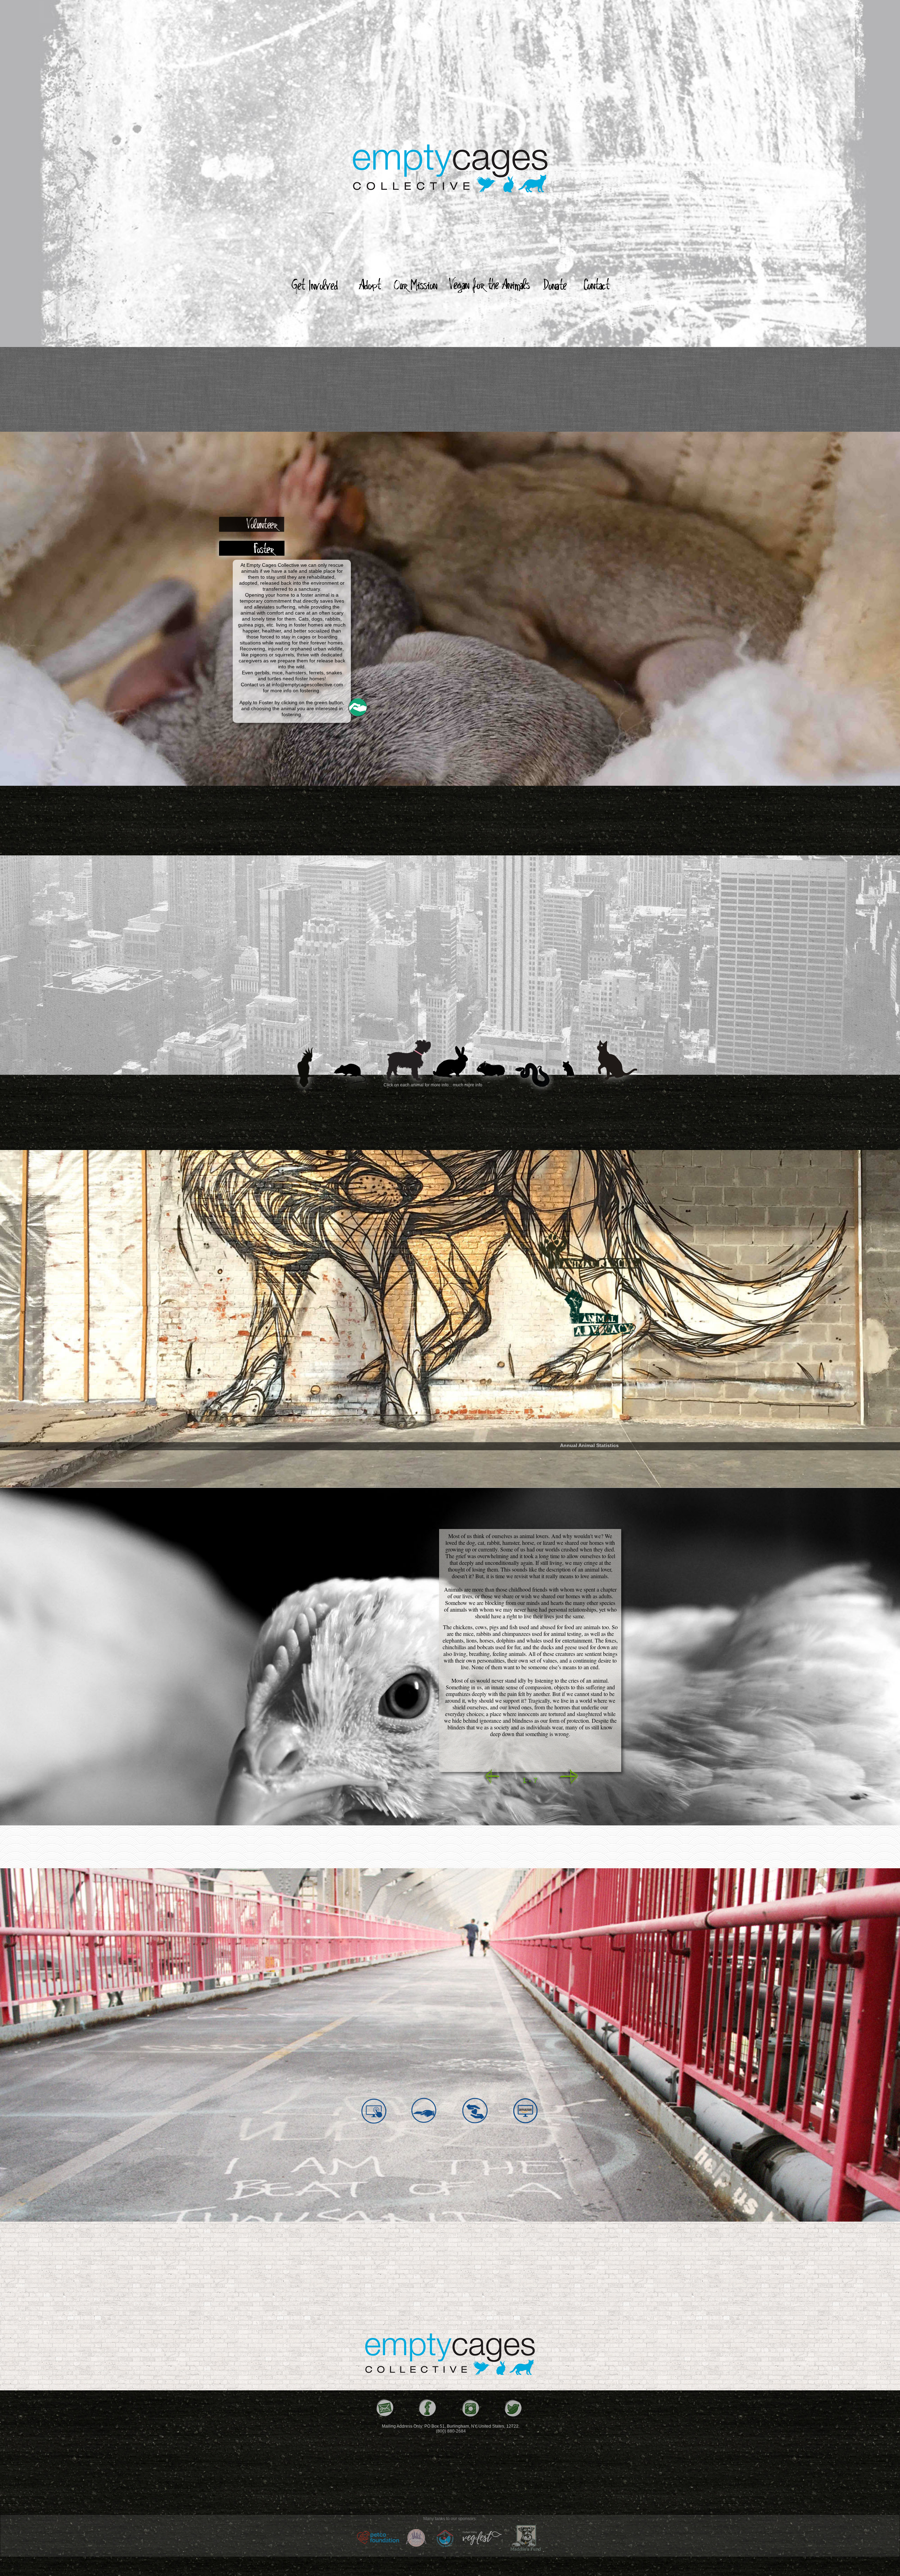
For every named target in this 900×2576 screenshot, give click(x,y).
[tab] (253, 524)
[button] (357, 707)
